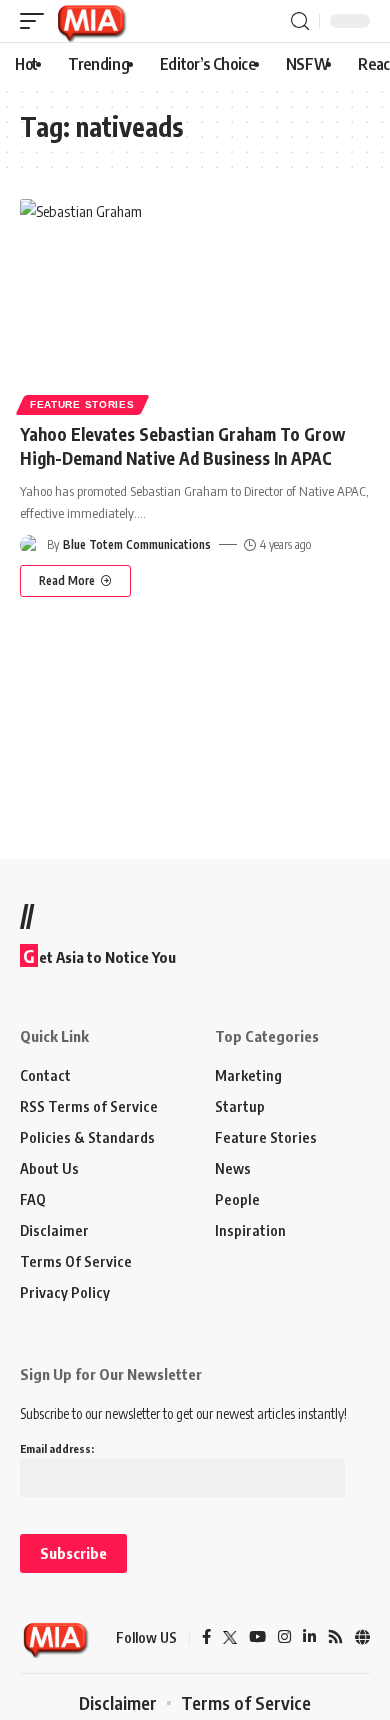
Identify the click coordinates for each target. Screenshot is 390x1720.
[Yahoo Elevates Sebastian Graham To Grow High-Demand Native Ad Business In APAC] (195, 304)
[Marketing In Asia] (91, 21)
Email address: (57, 1448)
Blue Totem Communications (137, 544)
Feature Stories (82, 404)
